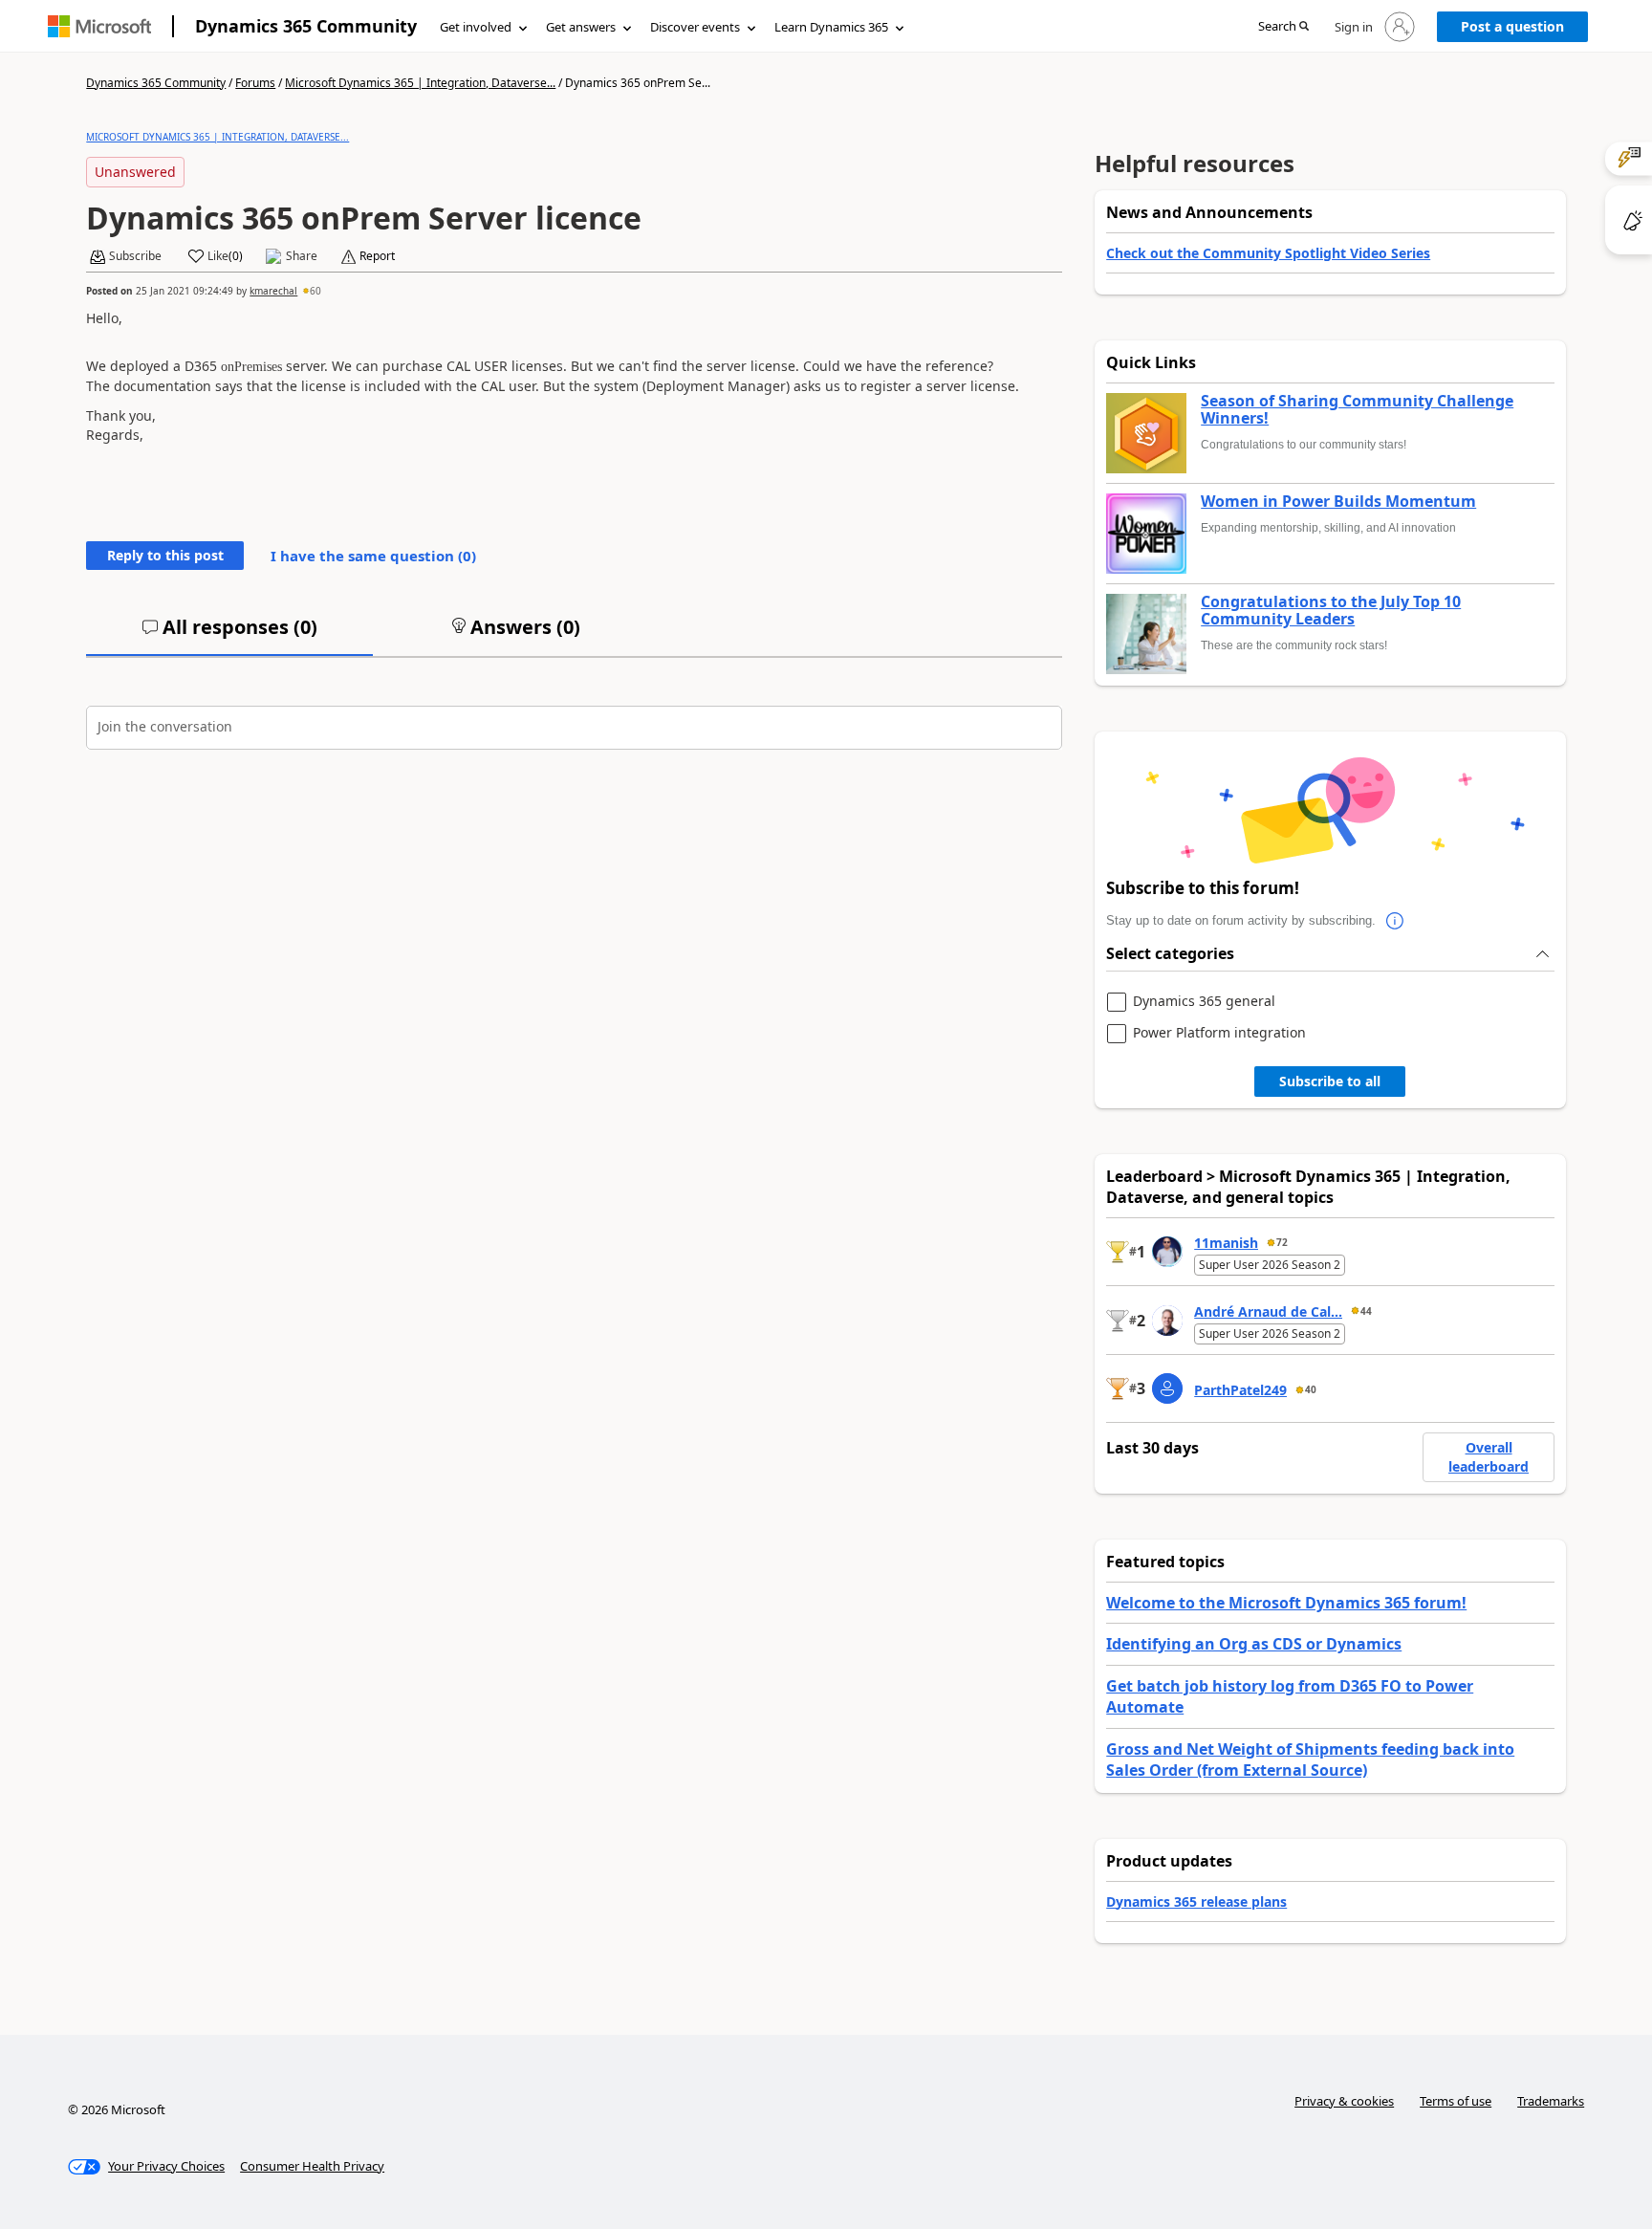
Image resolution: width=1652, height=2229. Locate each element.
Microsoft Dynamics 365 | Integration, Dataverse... (420, 83)
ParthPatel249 (1240, 1390)
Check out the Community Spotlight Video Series (1268, 253)
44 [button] (1366, 1311)
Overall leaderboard (1489, 1457)
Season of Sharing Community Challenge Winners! (1357, 410)
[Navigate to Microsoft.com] (99, 26)
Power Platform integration (1219, 1033)
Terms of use (1456, 2101)
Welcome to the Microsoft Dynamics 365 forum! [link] (1286, 1603)
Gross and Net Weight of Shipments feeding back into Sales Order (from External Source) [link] (1310, 1759)
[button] (1283, 27)
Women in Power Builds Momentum (1338, 502)
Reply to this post (165, 555)
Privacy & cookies (1344, 2101)
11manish (1226, 1243)
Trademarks (1551, 2101)
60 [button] (315, 291)
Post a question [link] (1512, 26)
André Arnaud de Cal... (1268, 1311)
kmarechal (273, 291)
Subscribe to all (1330, 1081)
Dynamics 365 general (1204, 1002)
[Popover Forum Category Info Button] (1395, 921)
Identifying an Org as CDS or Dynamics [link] (1254, 1644)
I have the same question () (373, 556)
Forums (255, 83)
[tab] (229, 635)
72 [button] (1282, 1242)
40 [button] (1311, 1389)
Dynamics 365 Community (306, 26)
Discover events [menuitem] (695, 27)
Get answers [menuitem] (581, 27)
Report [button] (377, 256)
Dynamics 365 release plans (1196, 1901)
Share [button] (302, 256)
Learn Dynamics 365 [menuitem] (831, 27)
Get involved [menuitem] (476, 27)
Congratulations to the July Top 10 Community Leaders (1331, 611)
